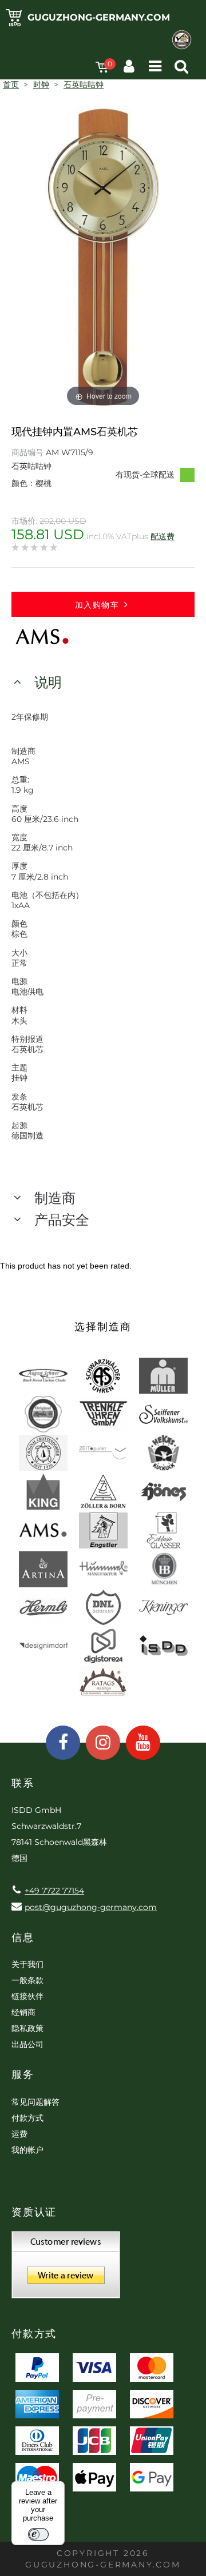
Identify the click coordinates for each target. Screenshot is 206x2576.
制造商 (55, 1198)
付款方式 (27, 2118)
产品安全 (62, 1220)
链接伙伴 (27, 1996)
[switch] (38, 2534)
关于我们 (27, 1964)
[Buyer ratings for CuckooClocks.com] (66, 2269)
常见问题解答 (35, 2102)
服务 (23, 2075)
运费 (19, 2134)
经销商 (23, 2012)
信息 (23, 1937)
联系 (23, 1783)
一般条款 (27, 1980)
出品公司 (27, 2044)
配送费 (163, 536)
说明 (48, 682)
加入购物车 (97, 605)
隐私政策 (27, 2028)
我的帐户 (27, 2150)
